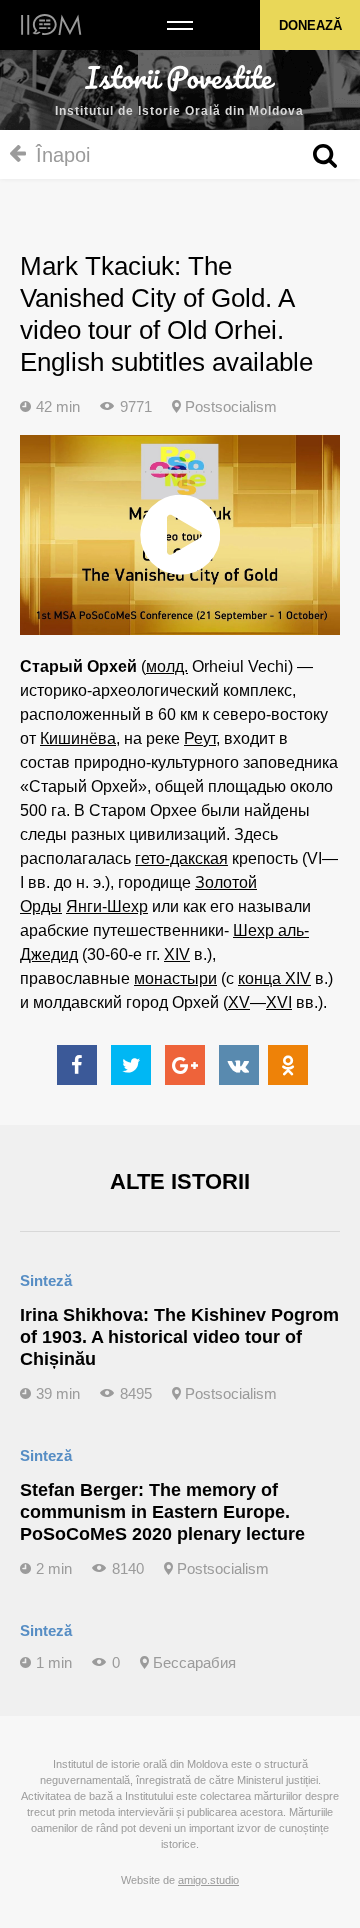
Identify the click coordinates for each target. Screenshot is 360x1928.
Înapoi (63, 155)
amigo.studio (208, 1880)
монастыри (175, 978)
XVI (279, 1002)
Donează (310, 25)
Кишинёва (78, 738)
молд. (167, 666)
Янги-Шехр (107, 906)
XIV (177, 954)
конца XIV (274, 978)
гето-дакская (181, 858)
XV (239, 1002)
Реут (200, 738)
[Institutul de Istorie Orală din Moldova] (51, 24)
